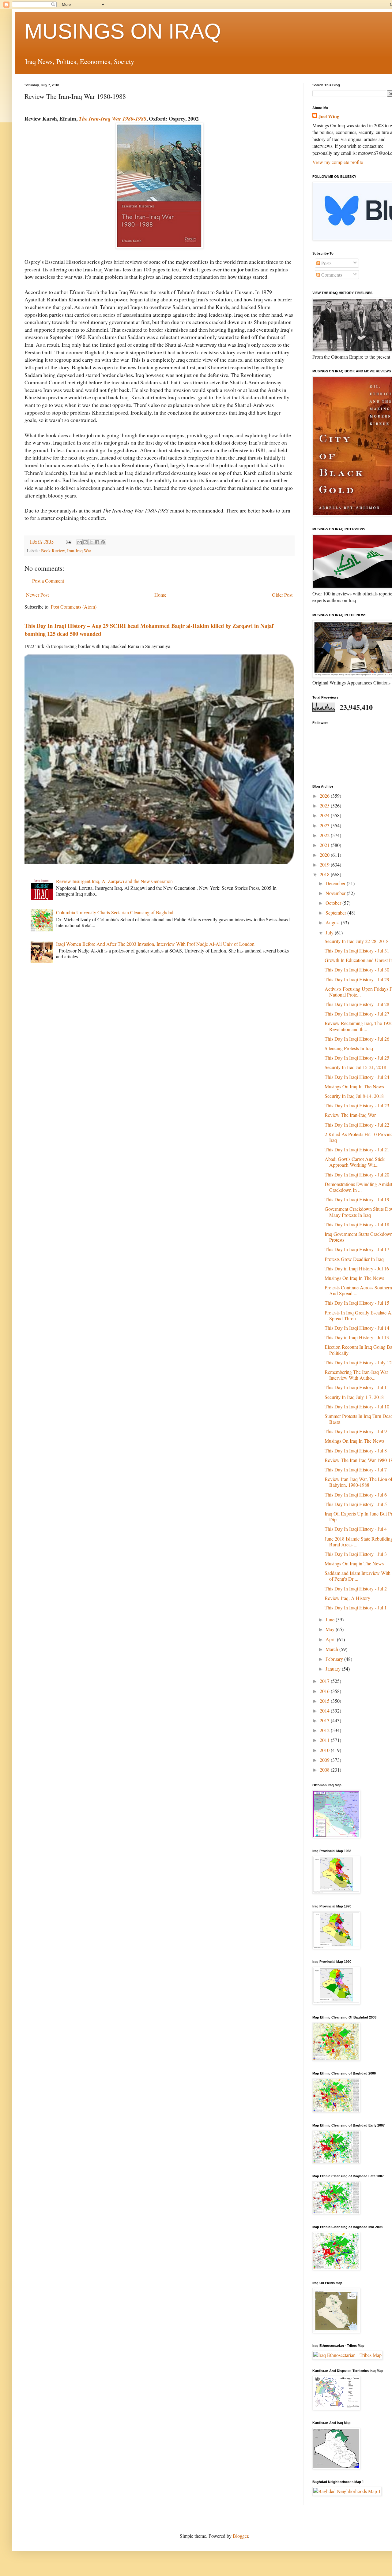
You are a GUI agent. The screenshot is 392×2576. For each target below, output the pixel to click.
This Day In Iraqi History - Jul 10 (357, 1406)
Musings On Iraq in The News (354, 1563)
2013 (325, 1720)
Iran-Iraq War (79, 551)
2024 (325, 815)
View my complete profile (338, 162)
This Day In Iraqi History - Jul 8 (356, 1450)
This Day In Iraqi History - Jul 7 (356, 1469)
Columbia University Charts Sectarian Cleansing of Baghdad (115, 912)
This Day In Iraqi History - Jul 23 (357, 1105)
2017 (325, 1681)
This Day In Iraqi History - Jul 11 (357, 1387)
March (332, 1649)
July (330, 932)
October (334, 903)
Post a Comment (48, 581)
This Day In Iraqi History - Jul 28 (357, 1004)
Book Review (53, 551)
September (336, 913)
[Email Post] (68, 541)
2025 (325, 805)
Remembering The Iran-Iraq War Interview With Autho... (356, 1375)
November (336, 893)
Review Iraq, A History (347, 1598)
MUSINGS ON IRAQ (123, 31)
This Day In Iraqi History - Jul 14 (357, 1328)
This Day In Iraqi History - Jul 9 (356, 1431)
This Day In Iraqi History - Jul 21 (357, 1149)
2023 (325, 825)
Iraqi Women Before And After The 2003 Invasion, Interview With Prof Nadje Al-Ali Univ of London (155, 944)
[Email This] (80, 542)
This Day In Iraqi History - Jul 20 (357, 1174)
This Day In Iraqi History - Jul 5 (356, 1504)
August (333, 922)
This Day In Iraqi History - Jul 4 (356, 1529)
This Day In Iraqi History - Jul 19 (357, 1199)
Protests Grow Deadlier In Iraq (354, 1259)
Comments (331, 275)
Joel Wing (329, 116)
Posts (326, 263)
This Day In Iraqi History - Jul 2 (356, 1588)
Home (160, 595)
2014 (325, 1711)
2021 (325, 845)
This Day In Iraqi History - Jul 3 (356, 1554)
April (331, 1639)
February (335, 1659)
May (331, 1629)
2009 (325, 1760)
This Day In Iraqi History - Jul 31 (357, 951)
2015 (325, 1701)
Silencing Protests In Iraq (349, 1048)
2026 (325, 796)
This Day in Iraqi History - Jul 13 (357, 1337)
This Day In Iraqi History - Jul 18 (357, 1224)
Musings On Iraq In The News (354, 1086)
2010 (325, 1750)
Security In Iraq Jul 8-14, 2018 (354, 1096)
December (336, 883)
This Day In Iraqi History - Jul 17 (357, 1249)
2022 (325, 835)
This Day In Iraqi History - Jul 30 (357, 969)
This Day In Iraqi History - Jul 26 (357, 1039)
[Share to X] (91, 542)
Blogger (240, 2536)
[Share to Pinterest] (103, 542)
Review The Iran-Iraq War (350, 1115)
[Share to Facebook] (97, 542)
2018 (325, 874)
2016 (325, 1691)
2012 (325, 1730)
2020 (325, 855)
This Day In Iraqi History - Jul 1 (356, 1607)
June (331, 1619)
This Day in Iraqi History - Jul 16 (357, 1268)
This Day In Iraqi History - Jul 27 (357, 1014)
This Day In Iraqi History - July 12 (358, 1362)
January (334, 1669)
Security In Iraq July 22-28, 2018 (357, 941)
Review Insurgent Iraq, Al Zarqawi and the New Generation (114, 881)
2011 (325, 1740)
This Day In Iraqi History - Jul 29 (357, 979)
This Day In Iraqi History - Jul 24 (357, 1077)
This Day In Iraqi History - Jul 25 (357, 1058)
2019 (325, 865)
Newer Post (37, 595)
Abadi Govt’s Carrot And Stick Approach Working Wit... (355, 1162)
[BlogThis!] (85, 542)
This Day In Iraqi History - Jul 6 (356, 1495)
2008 (325, 1770)
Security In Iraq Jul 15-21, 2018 (355, 1067)
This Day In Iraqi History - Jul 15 (357, 1303)
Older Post (282, 595)
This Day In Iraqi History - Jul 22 (357, 1125)
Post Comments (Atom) (74, 607)
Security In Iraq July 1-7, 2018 (354, 1397)
